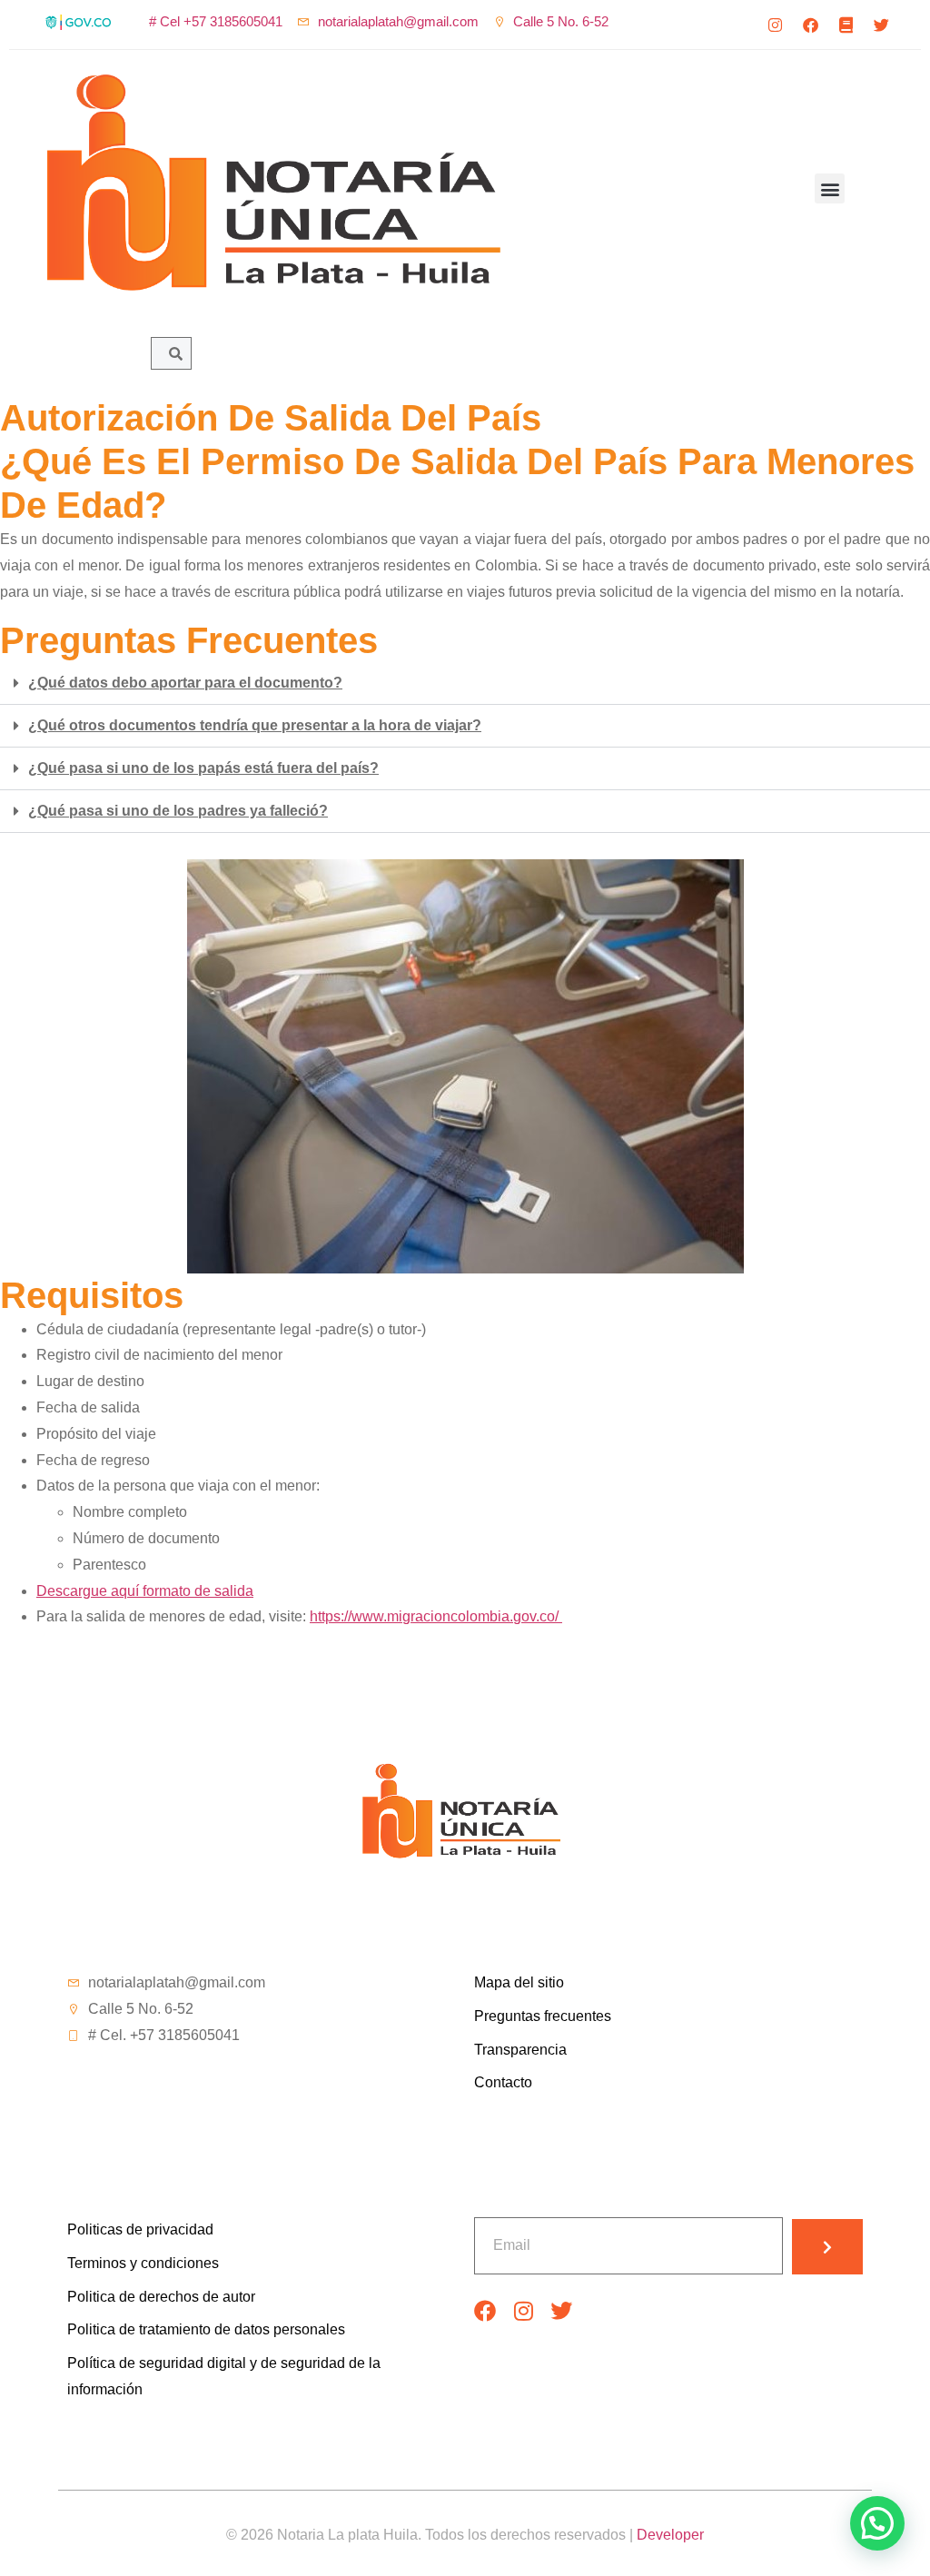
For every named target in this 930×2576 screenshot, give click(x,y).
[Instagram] (776, 25)
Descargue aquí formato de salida (145, 1591)
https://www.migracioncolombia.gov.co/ (436, 1616)
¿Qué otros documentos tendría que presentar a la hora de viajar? (255, 725)
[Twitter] (882, 25)
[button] (830, 188)
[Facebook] (811, 25)
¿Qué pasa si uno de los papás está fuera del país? (203, 768)
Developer (670, 2535)
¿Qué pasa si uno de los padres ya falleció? (178, 811)
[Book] (846, 25)
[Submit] (827, 2247)
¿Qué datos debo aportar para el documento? (185, 683)
